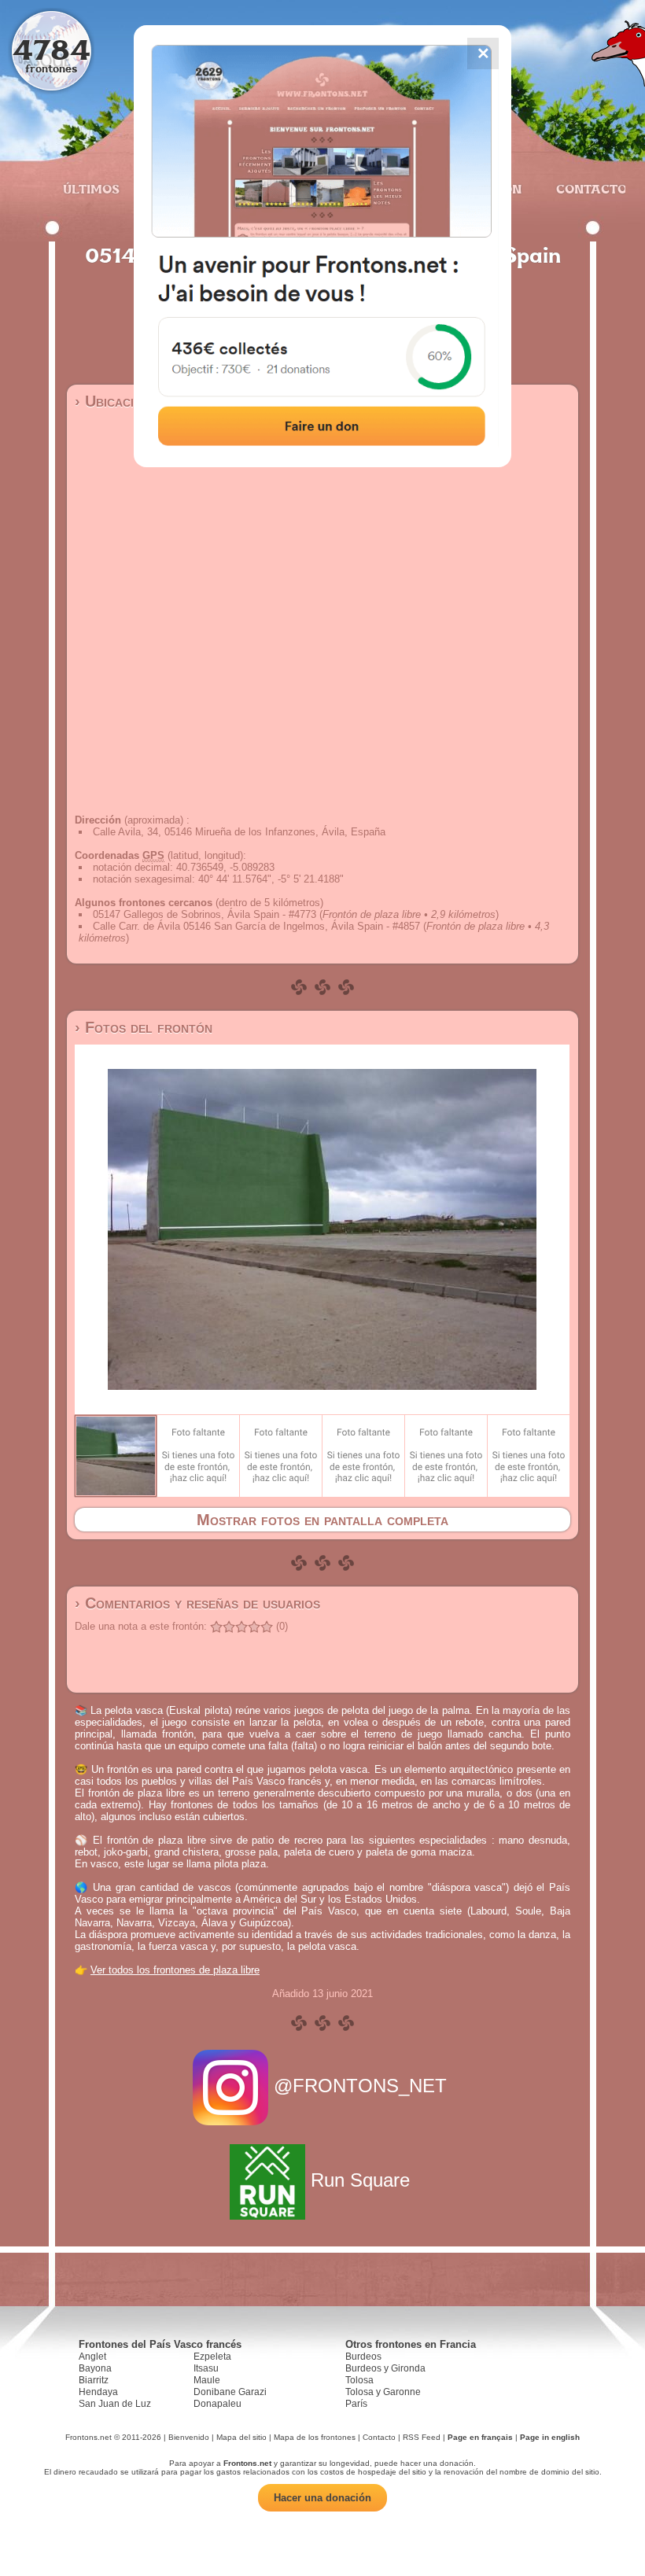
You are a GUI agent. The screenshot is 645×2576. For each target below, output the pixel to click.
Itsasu (206, 2368)
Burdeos (363, 2357)
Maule (207, 2380)
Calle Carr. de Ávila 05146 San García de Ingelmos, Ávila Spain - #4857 (256, 926)
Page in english (550, 2437)
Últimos (91, 189)
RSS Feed (422, 2437)
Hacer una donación (322, 2498)
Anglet (92, 2357)
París (356, 2404)
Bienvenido (189, 2437)
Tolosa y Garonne (383, 2392)
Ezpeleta (212, 2357)
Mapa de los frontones (315, 2437)
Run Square (360, 2180)
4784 (52, 49)
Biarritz (94, 2380)
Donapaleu (217, 2404)
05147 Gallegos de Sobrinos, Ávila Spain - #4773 (205, 914)
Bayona (95, 2368)
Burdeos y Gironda (385, 2368)
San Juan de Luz (115, 2404)
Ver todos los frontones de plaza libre (175, 1970)
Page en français (480, 2437)
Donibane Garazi (230, 2392)
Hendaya (98, 2392)
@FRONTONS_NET (360, 2086)
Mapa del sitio (241, 2437)
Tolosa (359, 2380)
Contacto (585, 189)
